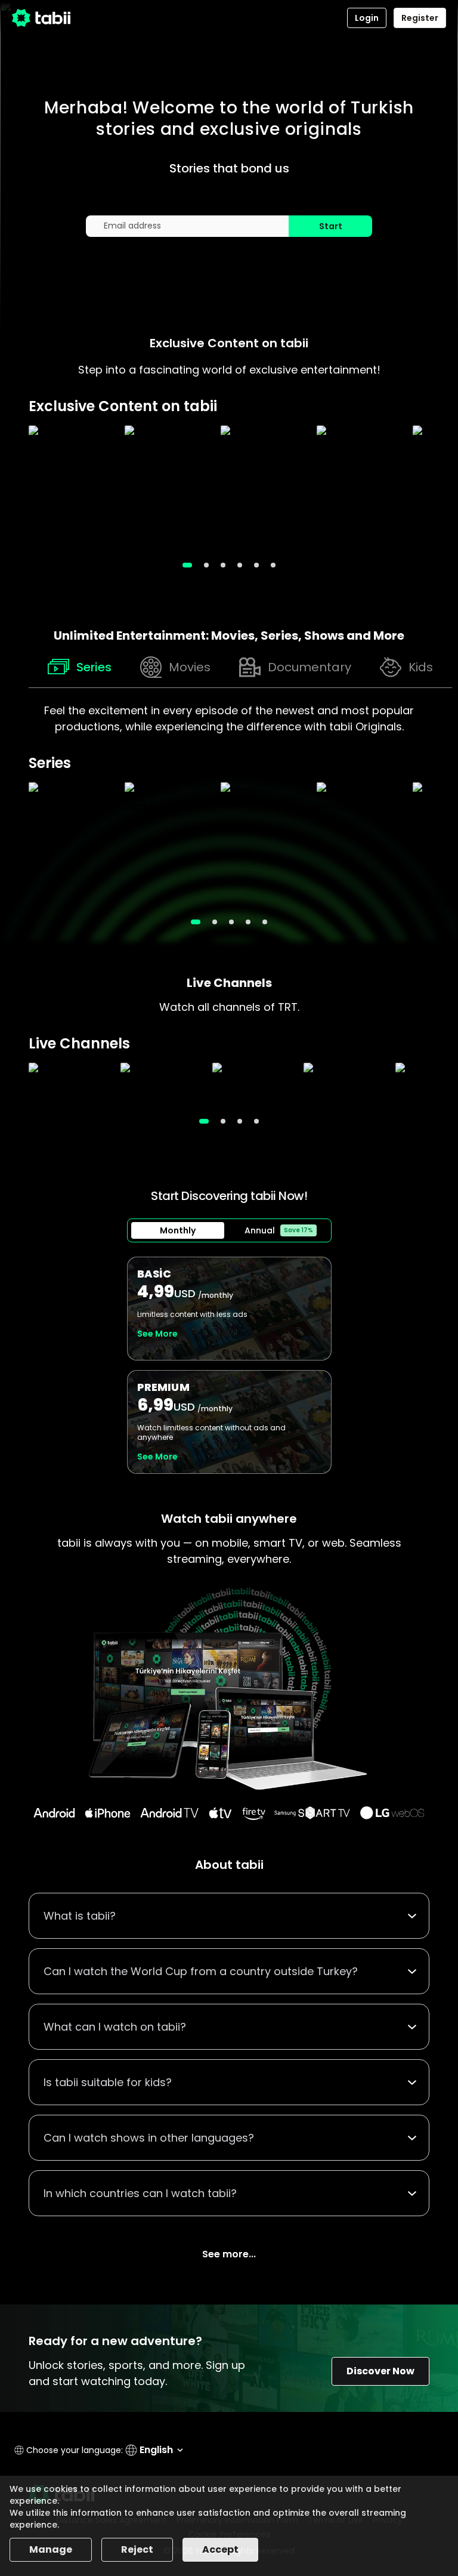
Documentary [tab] (310, 667)
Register (420, 18)
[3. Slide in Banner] (240, 565)
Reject (137, 2549)
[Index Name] (71, 488)
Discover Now (380, 2371)
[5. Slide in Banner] (273, 565)
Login (367, 18)
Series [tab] (94, 667)
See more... (229, 2254)
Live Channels (229, 983)
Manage (51, 2549)
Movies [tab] (190, 667)
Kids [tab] (421, 667)
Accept (220, 2549)
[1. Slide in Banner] (206, 565)
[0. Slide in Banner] (187, 565)
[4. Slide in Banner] (256, 565)
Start (331, 226)
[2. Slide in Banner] (223, 565)
